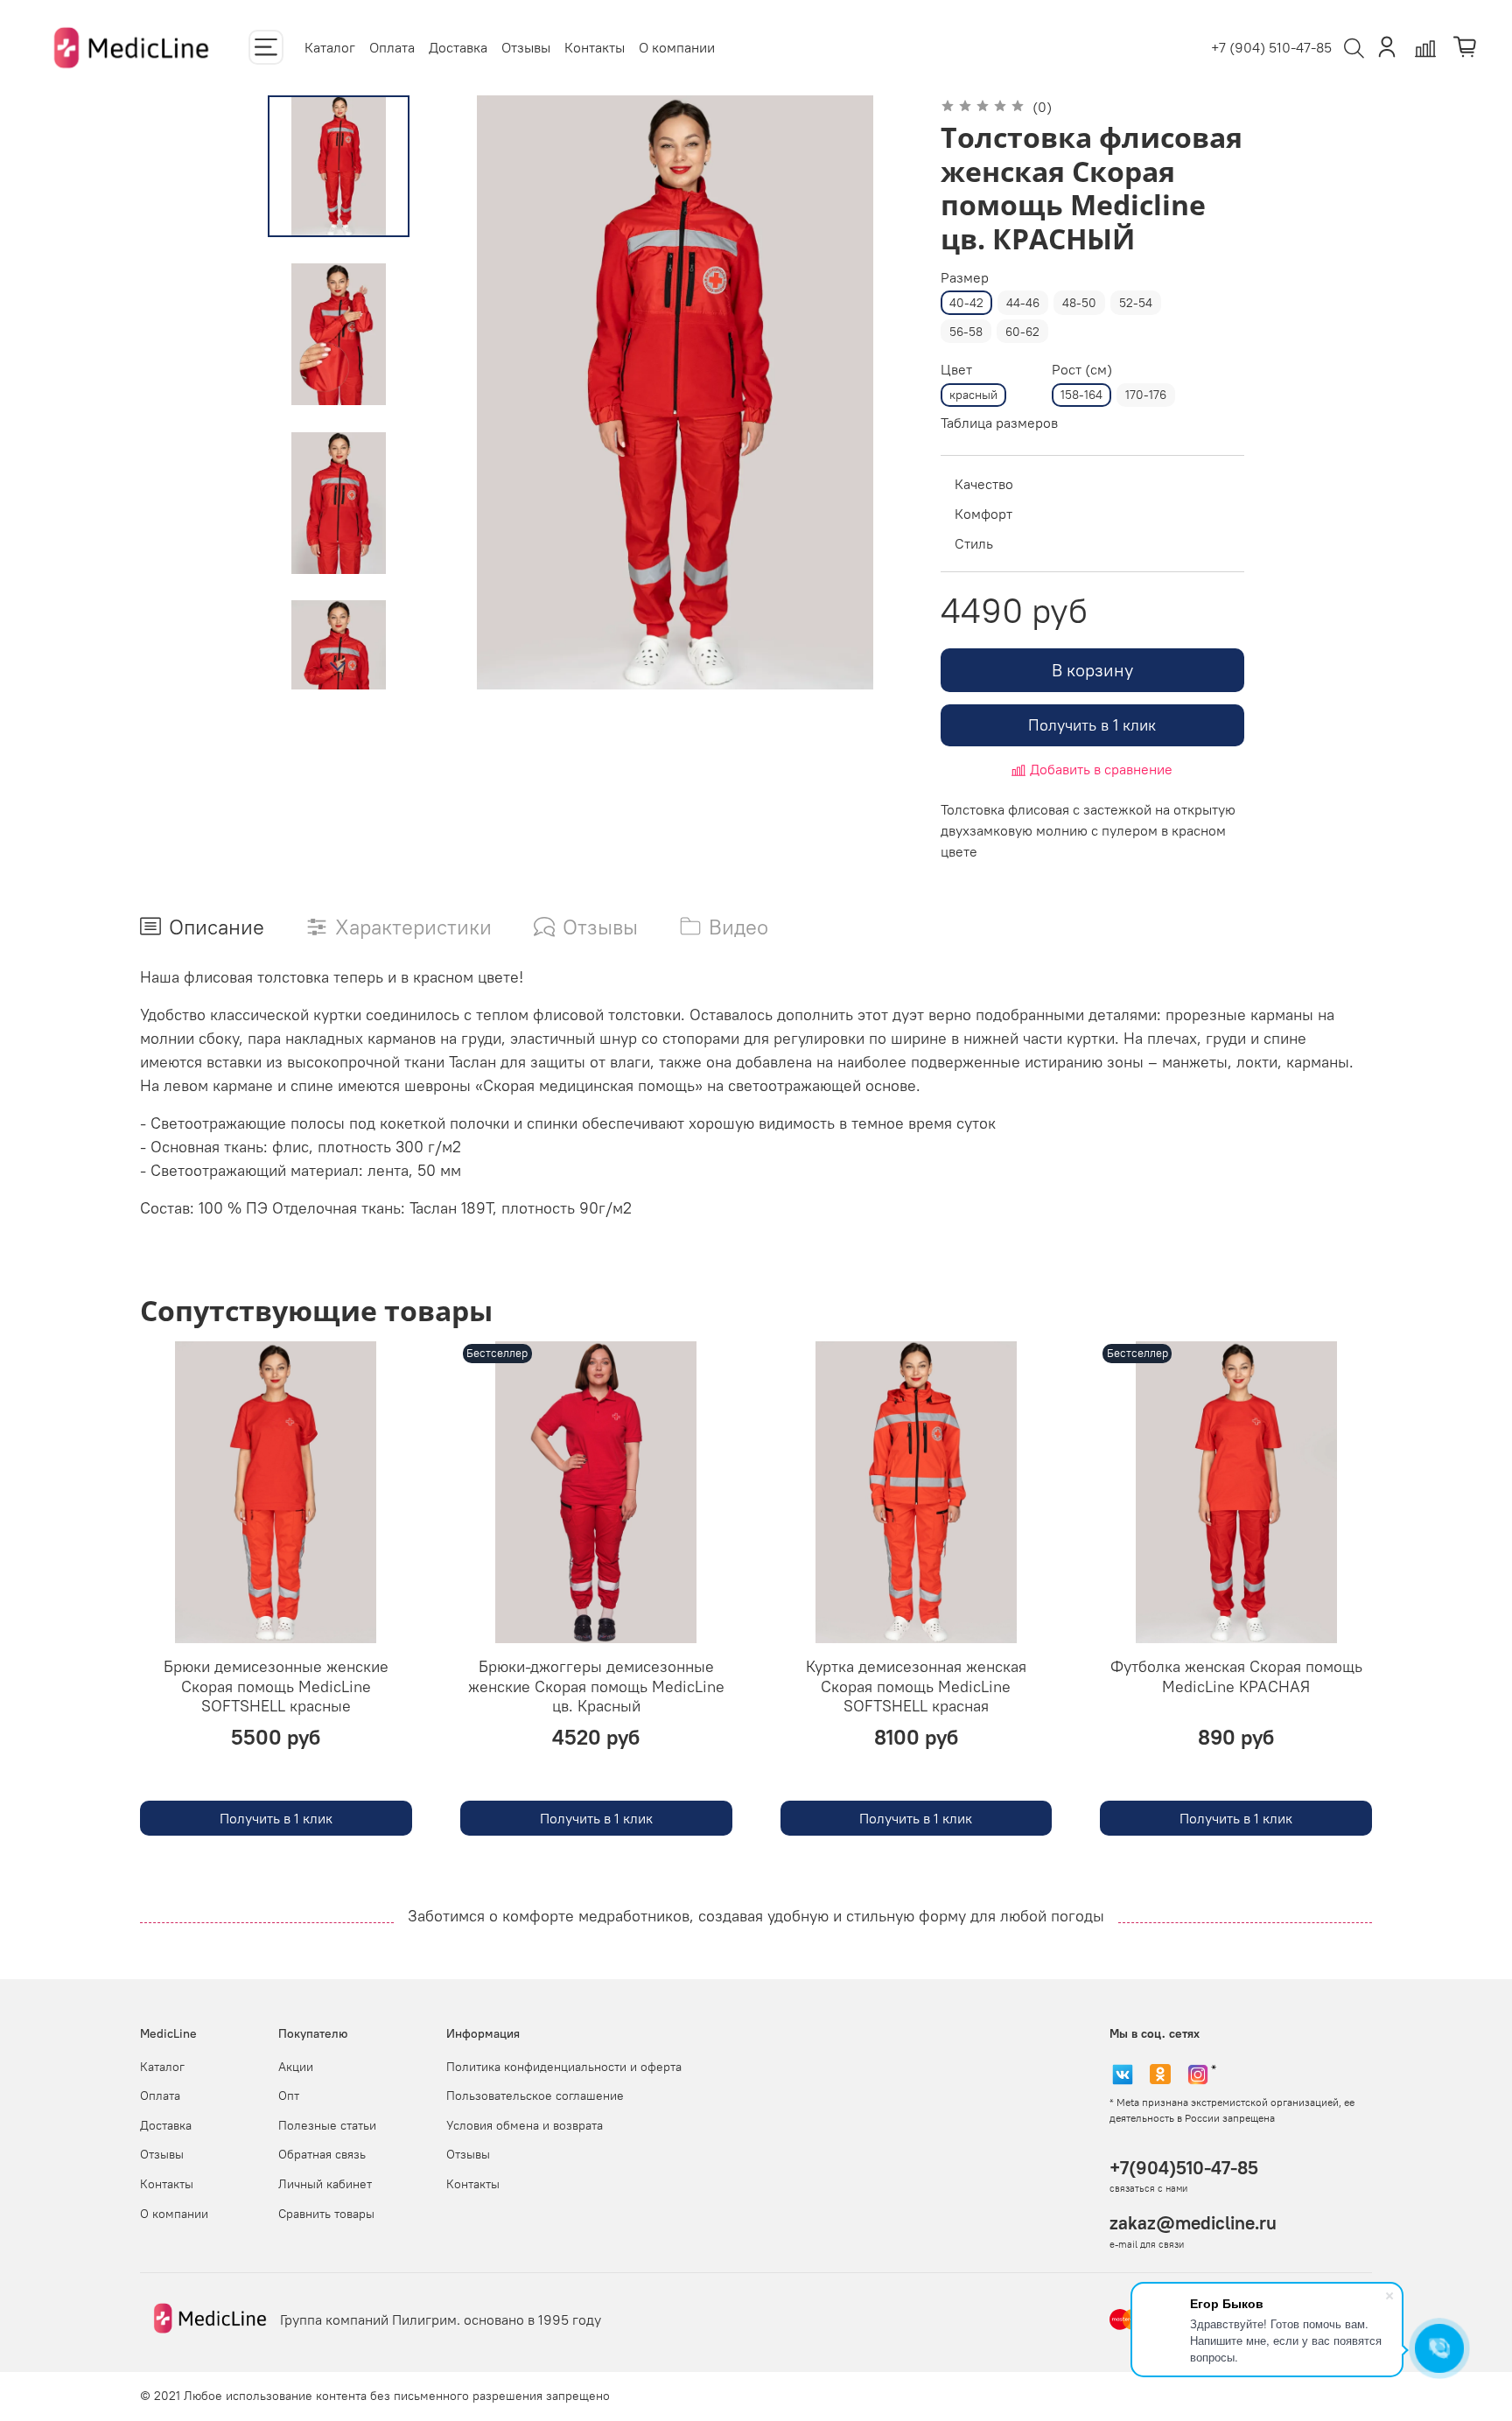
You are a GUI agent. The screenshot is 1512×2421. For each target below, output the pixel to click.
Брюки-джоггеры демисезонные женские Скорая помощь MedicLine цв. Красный (596, 1687)
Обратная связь (322, 2154)
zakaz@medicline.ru (1193, 2223)
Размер (965, 278)
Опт (289, 2096)
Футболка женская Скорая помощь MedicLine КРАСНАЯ (1236, 1677)
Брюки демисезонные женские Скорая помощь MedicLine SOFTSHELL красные (276, 1687)
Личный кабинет (325, 2184)
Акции (296, 2067)
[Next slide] (339, 667)
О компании (677, 47)
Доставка (458, 47)
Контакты (595, 47)
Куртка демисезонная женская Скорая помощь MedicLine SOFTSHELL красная (916, 1687)
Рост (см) (1082, 370)
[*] (1198, 2075)
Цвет (956, 370)
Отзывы (526, 47)
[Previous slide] (472, 392)
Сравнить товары (326, 2214)
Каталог (330, 47)
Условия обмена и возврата (525, 2125)
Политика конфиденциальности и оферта (564, 2067)
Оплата (392, 47)
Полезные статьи (327, 2125)
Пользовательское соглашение (535, 2096)
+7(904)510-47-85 (1184, 2168)
